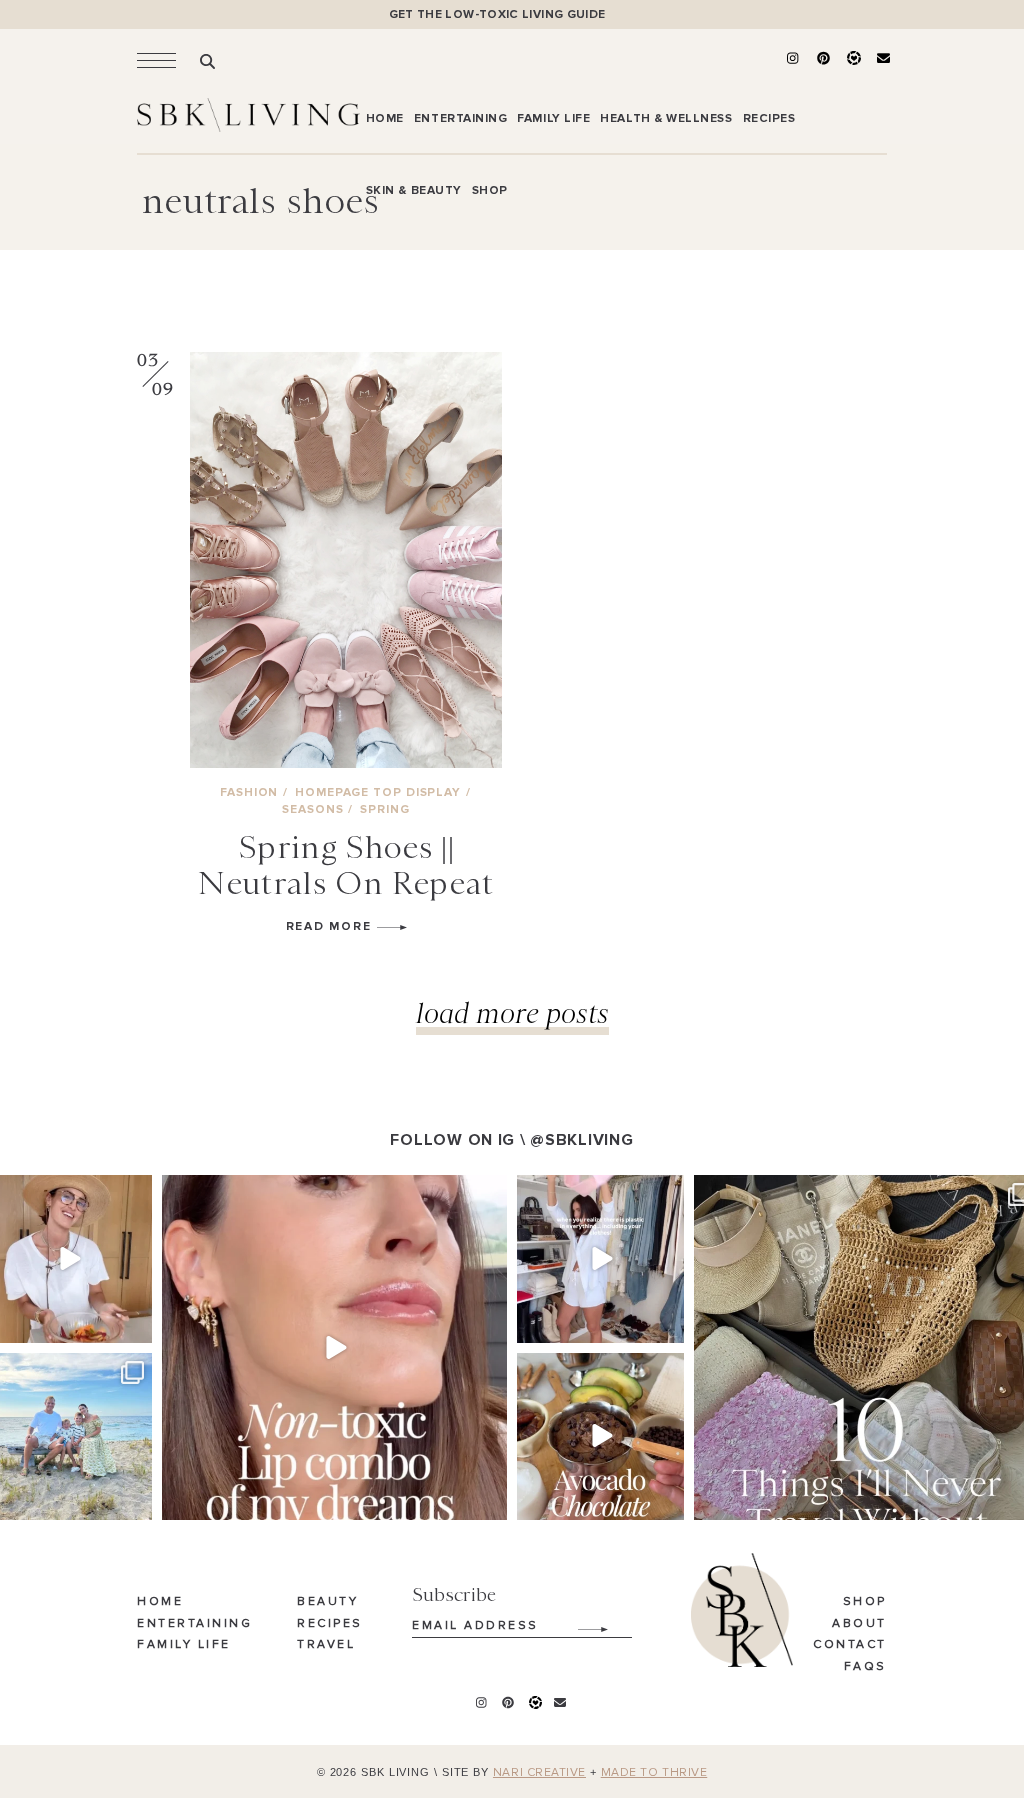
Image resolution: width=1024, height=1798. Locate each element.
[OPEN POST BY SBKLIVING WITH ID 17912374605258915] (600, 1436)
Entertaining (194, 1624)
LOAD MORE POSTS (512, 1012)
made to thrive (654, 1773)
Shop (865, 1602)
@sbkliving (581, 1140)
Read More (331, 926)
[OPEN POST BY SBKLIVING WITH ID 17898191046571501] (334, 1347)
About (859, 1624)
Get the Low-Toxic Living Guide (497, 14)
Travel (326, 1645)
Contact (850, 1645)
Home (160, 1602)
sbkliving (66, 1192)
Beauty (327, 1602)
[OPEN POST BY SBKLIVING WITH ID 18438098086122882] (600, 1258)
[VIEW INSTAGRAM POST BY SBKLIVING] (134, 1323)
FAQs (865, 1667)
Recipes (330, 1624)
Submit (582, 1622)
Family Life (184, 1645)
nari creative (539, 1773)
